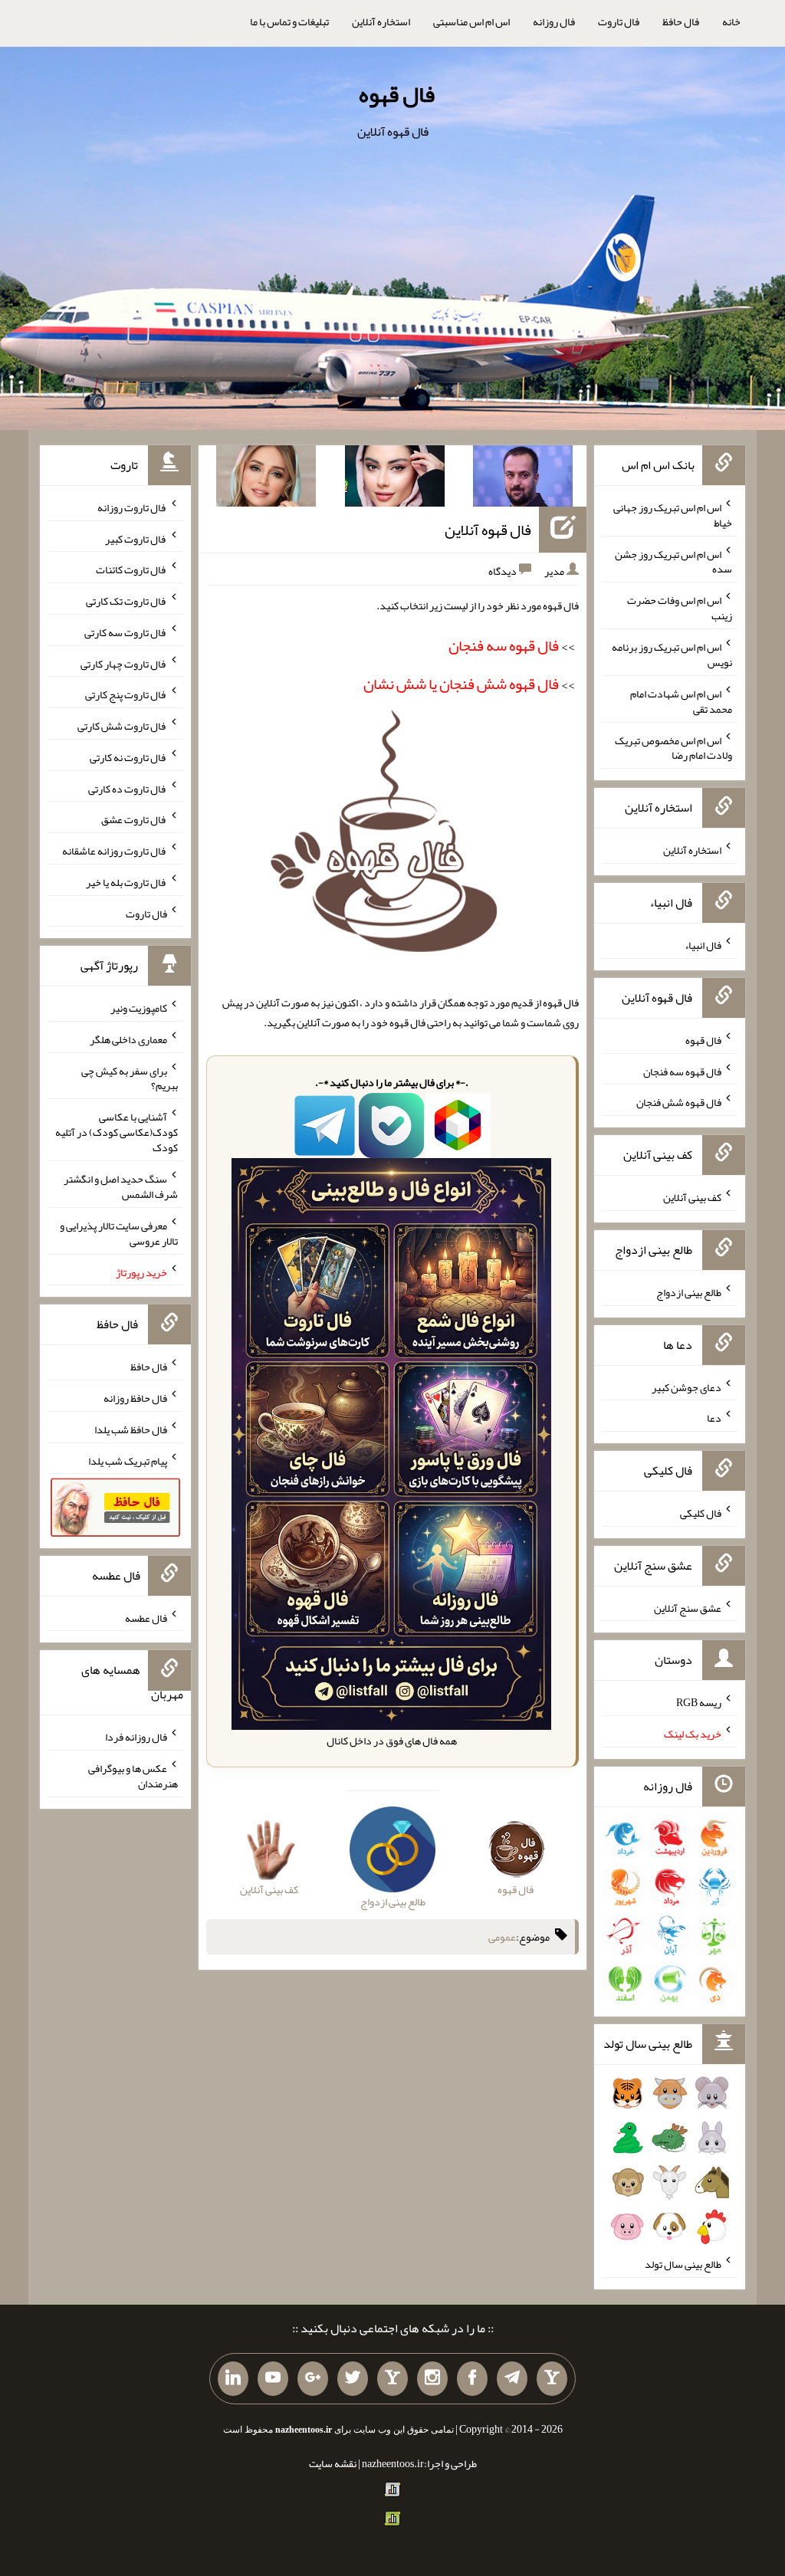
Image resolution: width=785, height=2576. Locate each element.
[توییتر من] (353, 2379)
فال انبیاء (703, 945)
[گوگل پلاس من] (313, 2379)
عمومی (502, 1937)
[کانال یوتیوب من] (273, 2379)
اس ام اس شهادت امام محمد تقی (681, 701)
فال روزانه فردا (136, 1737)
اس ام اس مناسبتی (471, 21)
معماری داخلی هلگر (128, 1039)
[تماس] (392, 2379)
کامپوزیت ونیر (139, 1008)
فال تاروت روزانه (132, 507)
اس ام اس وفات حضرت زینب (680, 608)
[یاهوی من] (552, 2379)
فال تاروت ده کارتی (128, 788)
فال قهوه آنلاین (488, 530)
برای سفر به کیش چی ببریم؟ (130, 1078)
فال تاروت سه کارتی (126, 632)
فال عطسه (146, 1617)
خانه (731, 21)
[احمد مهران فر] (523, 479)
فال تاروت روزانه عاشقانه (115, 851)
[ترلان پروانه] (395, 479)
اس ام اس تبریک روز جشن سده (673, 561)
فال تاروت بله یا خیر (126, 882)
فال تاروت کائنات (131, 569)
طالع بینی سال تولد (683, 2264)
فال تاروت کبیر (136, 538)
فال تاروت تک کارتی (126, 601)
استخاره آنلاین (381, 21)
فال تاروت (619, 21)
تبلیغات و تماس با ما (289, 21)
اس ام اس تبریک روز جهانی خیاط (673, 515)
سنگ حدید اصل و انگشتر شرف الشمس (121, 1186)
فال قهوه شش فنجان (679, 1102)
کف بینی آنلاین (692, 1197)
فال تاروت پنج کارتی (126, 694)
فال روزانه (554, 21)
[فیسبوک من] (472, 2379)
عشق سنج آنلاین (688, 1607)
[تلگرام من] (512, 2379)
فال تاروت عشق (134, 819)
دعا (714, 1418)
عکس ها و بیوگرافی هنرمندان (133, 1776)
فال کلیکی (701, 1513)
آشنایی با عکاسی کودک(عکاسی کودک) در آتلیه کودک (117, 1132)
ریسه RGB (699, 1702)
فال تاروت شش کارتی (122, 726)
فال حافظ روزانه (135, 1398)
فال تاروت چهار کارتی (124, 663)
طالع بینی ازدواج (689, 1292)
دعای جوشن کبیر (686, 1386)
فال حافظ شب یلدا (131, 1429)
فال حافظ (681, 21)
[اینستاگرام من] (432, 2379)
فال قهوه (397, 94)
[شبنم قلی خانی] (266, 479)
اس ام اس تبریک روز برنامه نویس (672, 655)
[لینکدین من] (233, 2379)
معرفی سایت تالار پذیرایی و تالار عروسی (119, 1233)
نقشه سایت (333, 2463)
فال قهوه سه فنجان (682, 1071)
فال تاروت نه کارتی (128, 757)
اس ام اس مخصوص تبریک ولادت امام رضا (673, 747)
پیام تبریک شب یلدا (128, 1460)
